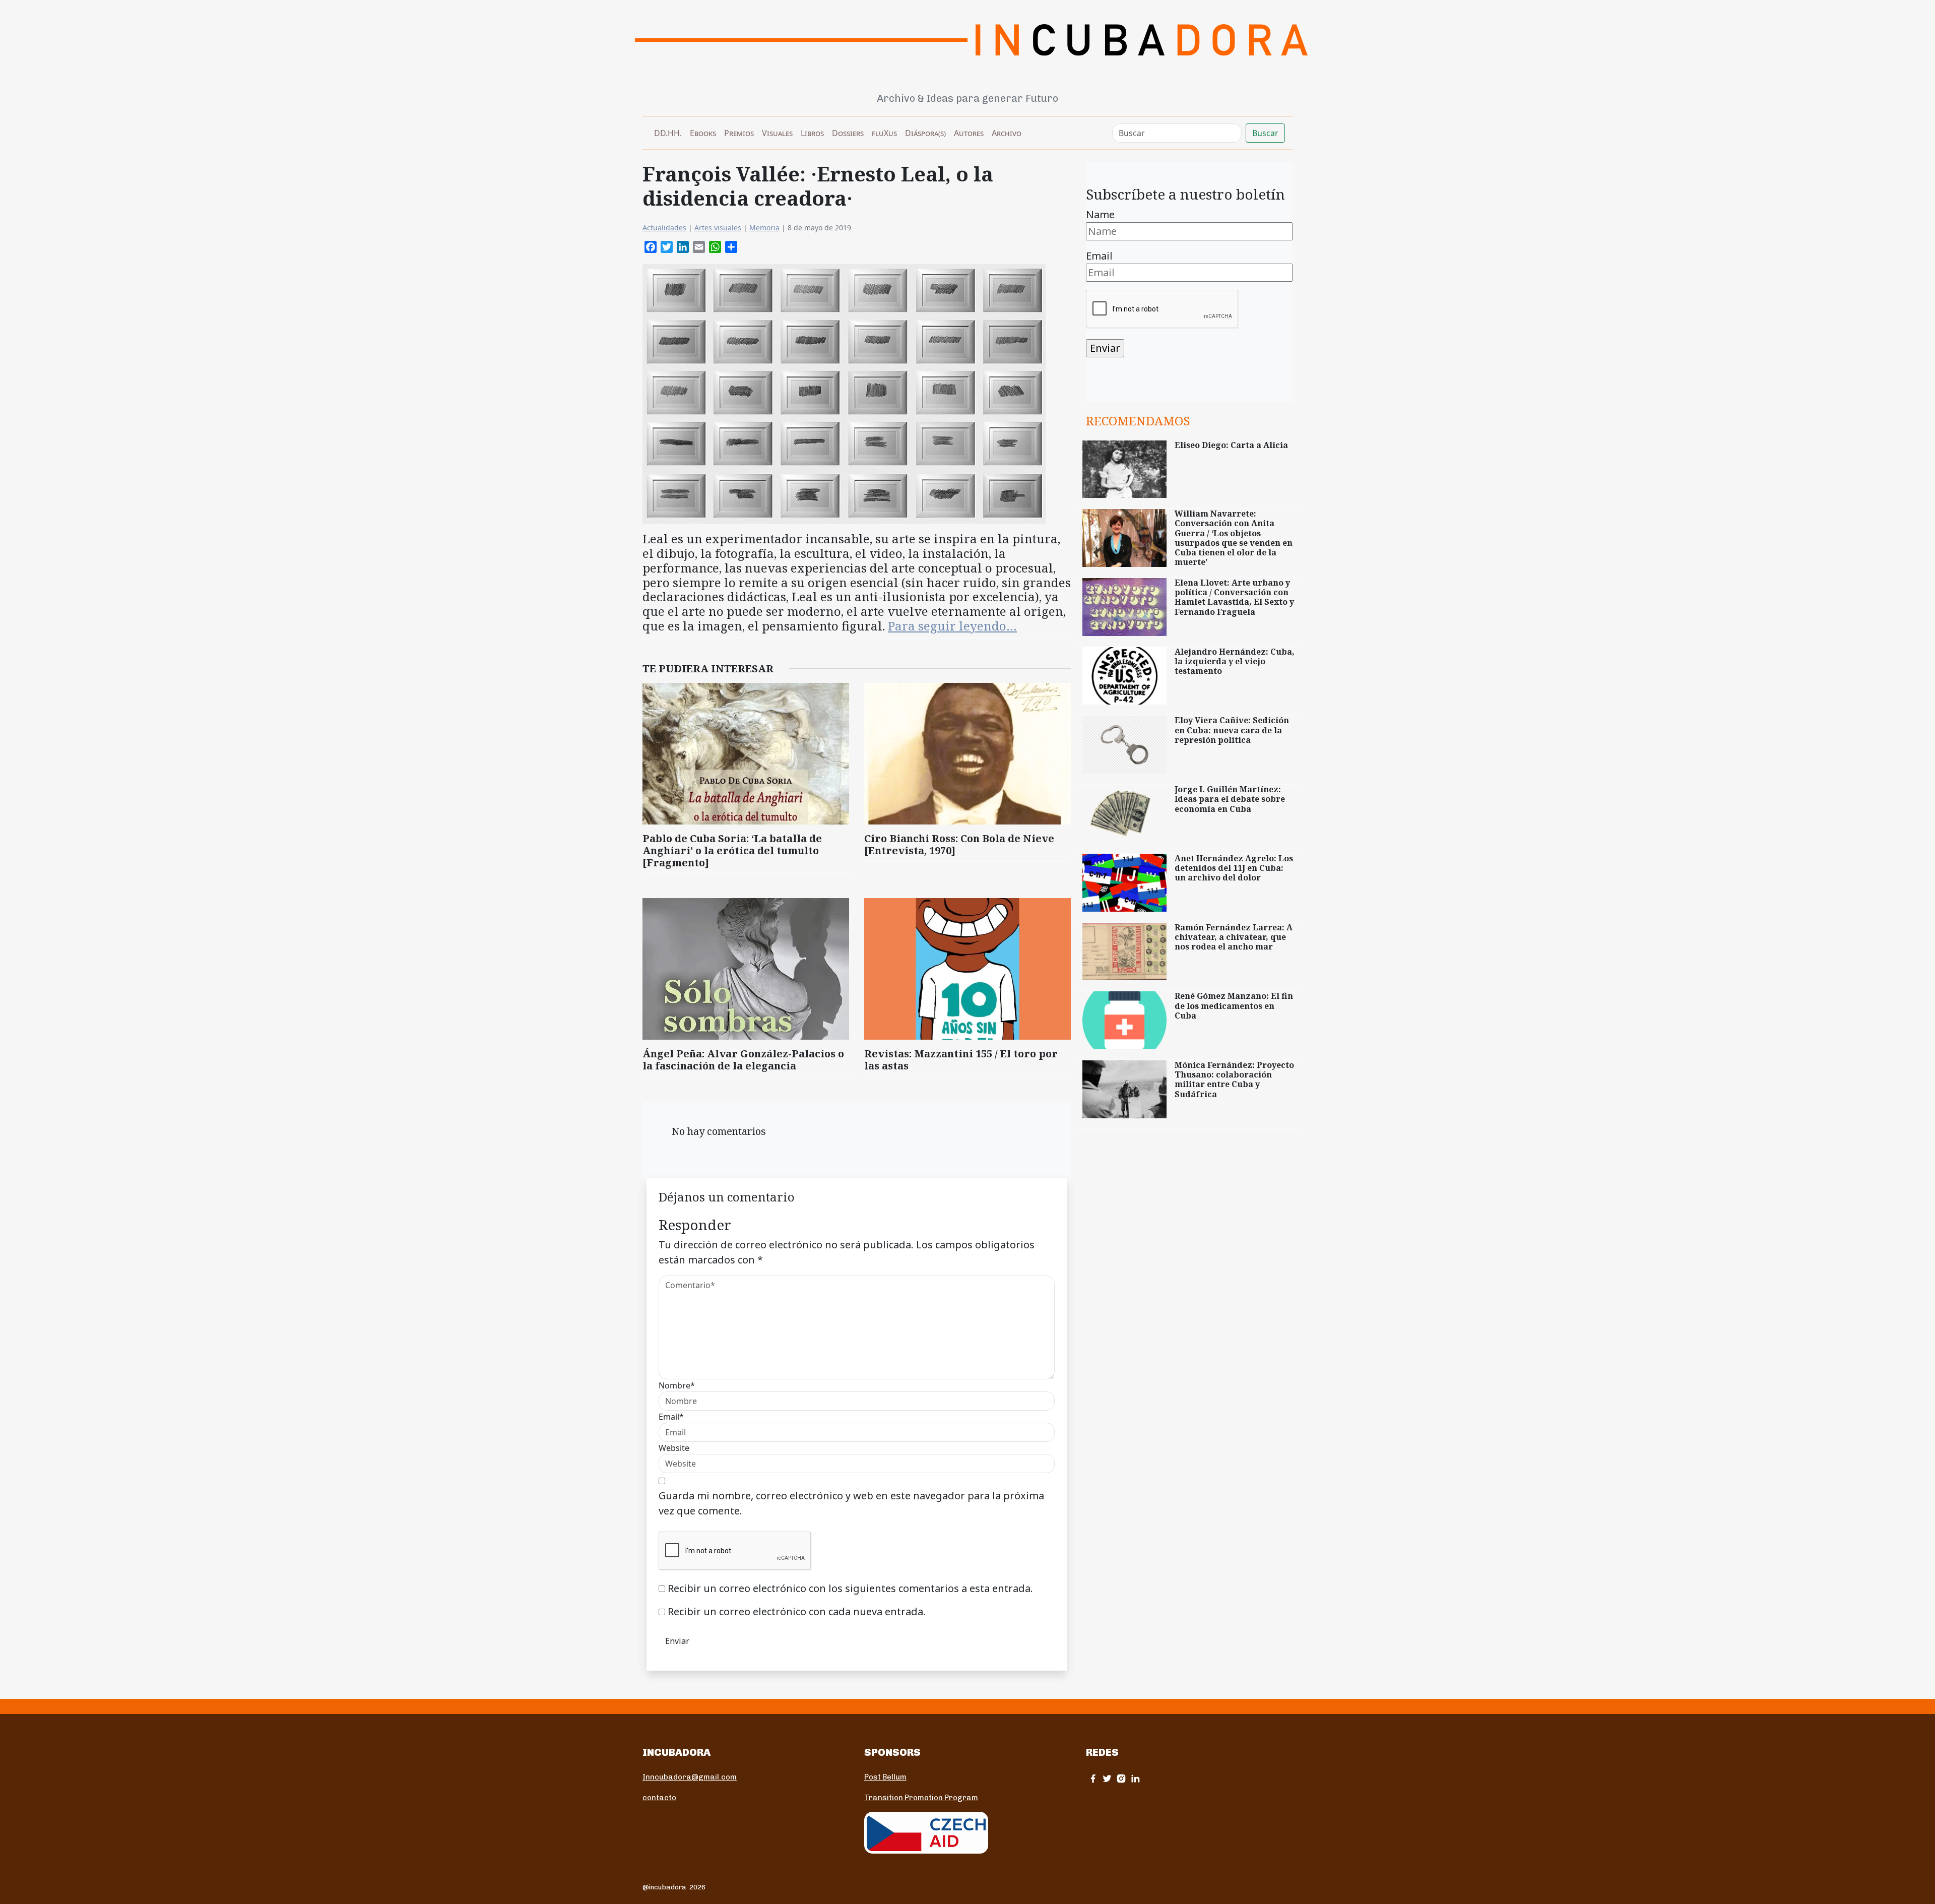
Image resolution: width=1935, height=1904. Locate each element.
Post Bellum (885, 1777)
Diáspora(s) (925, 133)
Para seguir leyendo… (952, 626)
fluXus (884, 133)
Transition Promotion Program (921, 1798)
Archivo (1007, 133)
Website (674, 1448)
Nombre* (677, 1385)
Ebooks (703, 133)
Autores (969, 133)
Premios (739, 133)
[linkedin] (1135, 1778)
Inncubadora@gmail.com (690, 1777)
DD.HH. (668, 133)
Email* (671, 1417)
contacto (659, 1798)
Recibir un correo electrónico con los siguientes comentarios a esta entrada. (850, 1588)
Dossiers (848, 133)
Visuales (777, 133)
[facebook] (1093, 1778)
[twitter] (1107, 1778)
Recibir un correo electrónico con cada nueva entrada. (797, 1611)
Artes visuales (718, 228)
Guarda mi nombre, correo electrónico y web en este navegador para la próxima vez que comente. (851, 1503)
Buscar (1265, 133)
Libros (812, 133)
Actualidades (664, 228)
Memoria (764, 228)
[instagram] (1121, 1778)
